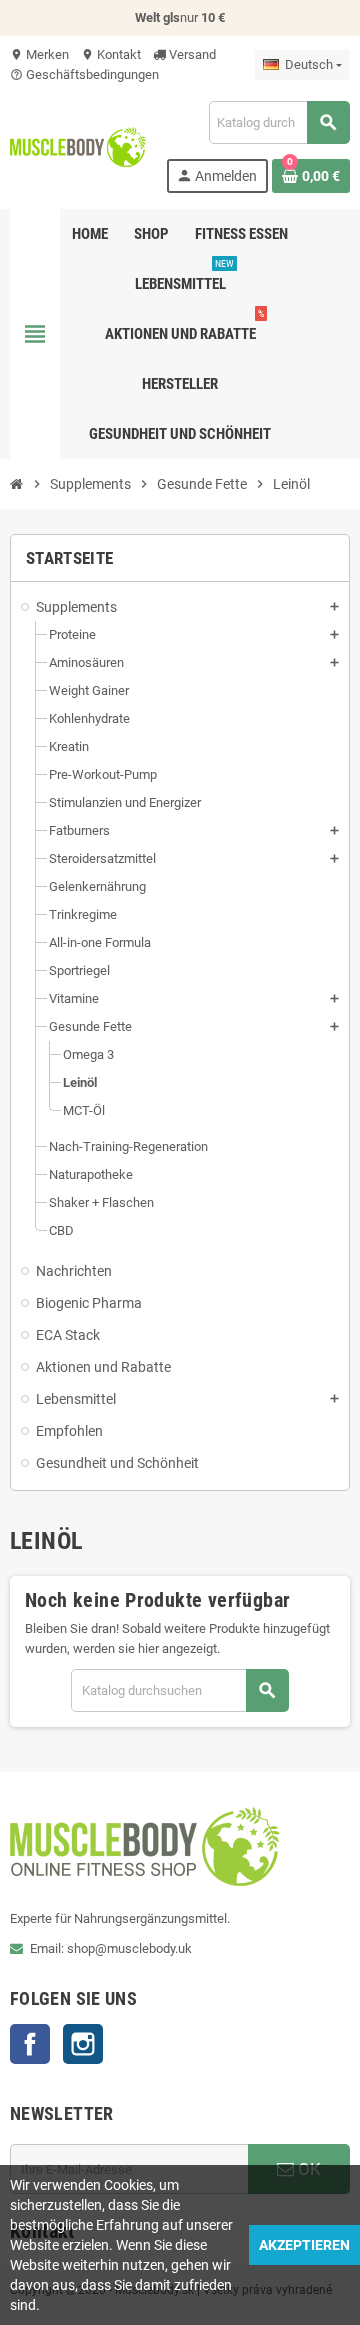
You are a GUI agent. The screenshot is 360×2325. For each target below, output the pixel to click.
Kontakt (111, 54)
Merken (39, 54)
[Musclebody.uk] (78, 145)
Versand (191, 54)
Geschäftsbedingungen (84, 74)
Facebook (30, 2044)
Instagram (83, 2044)
